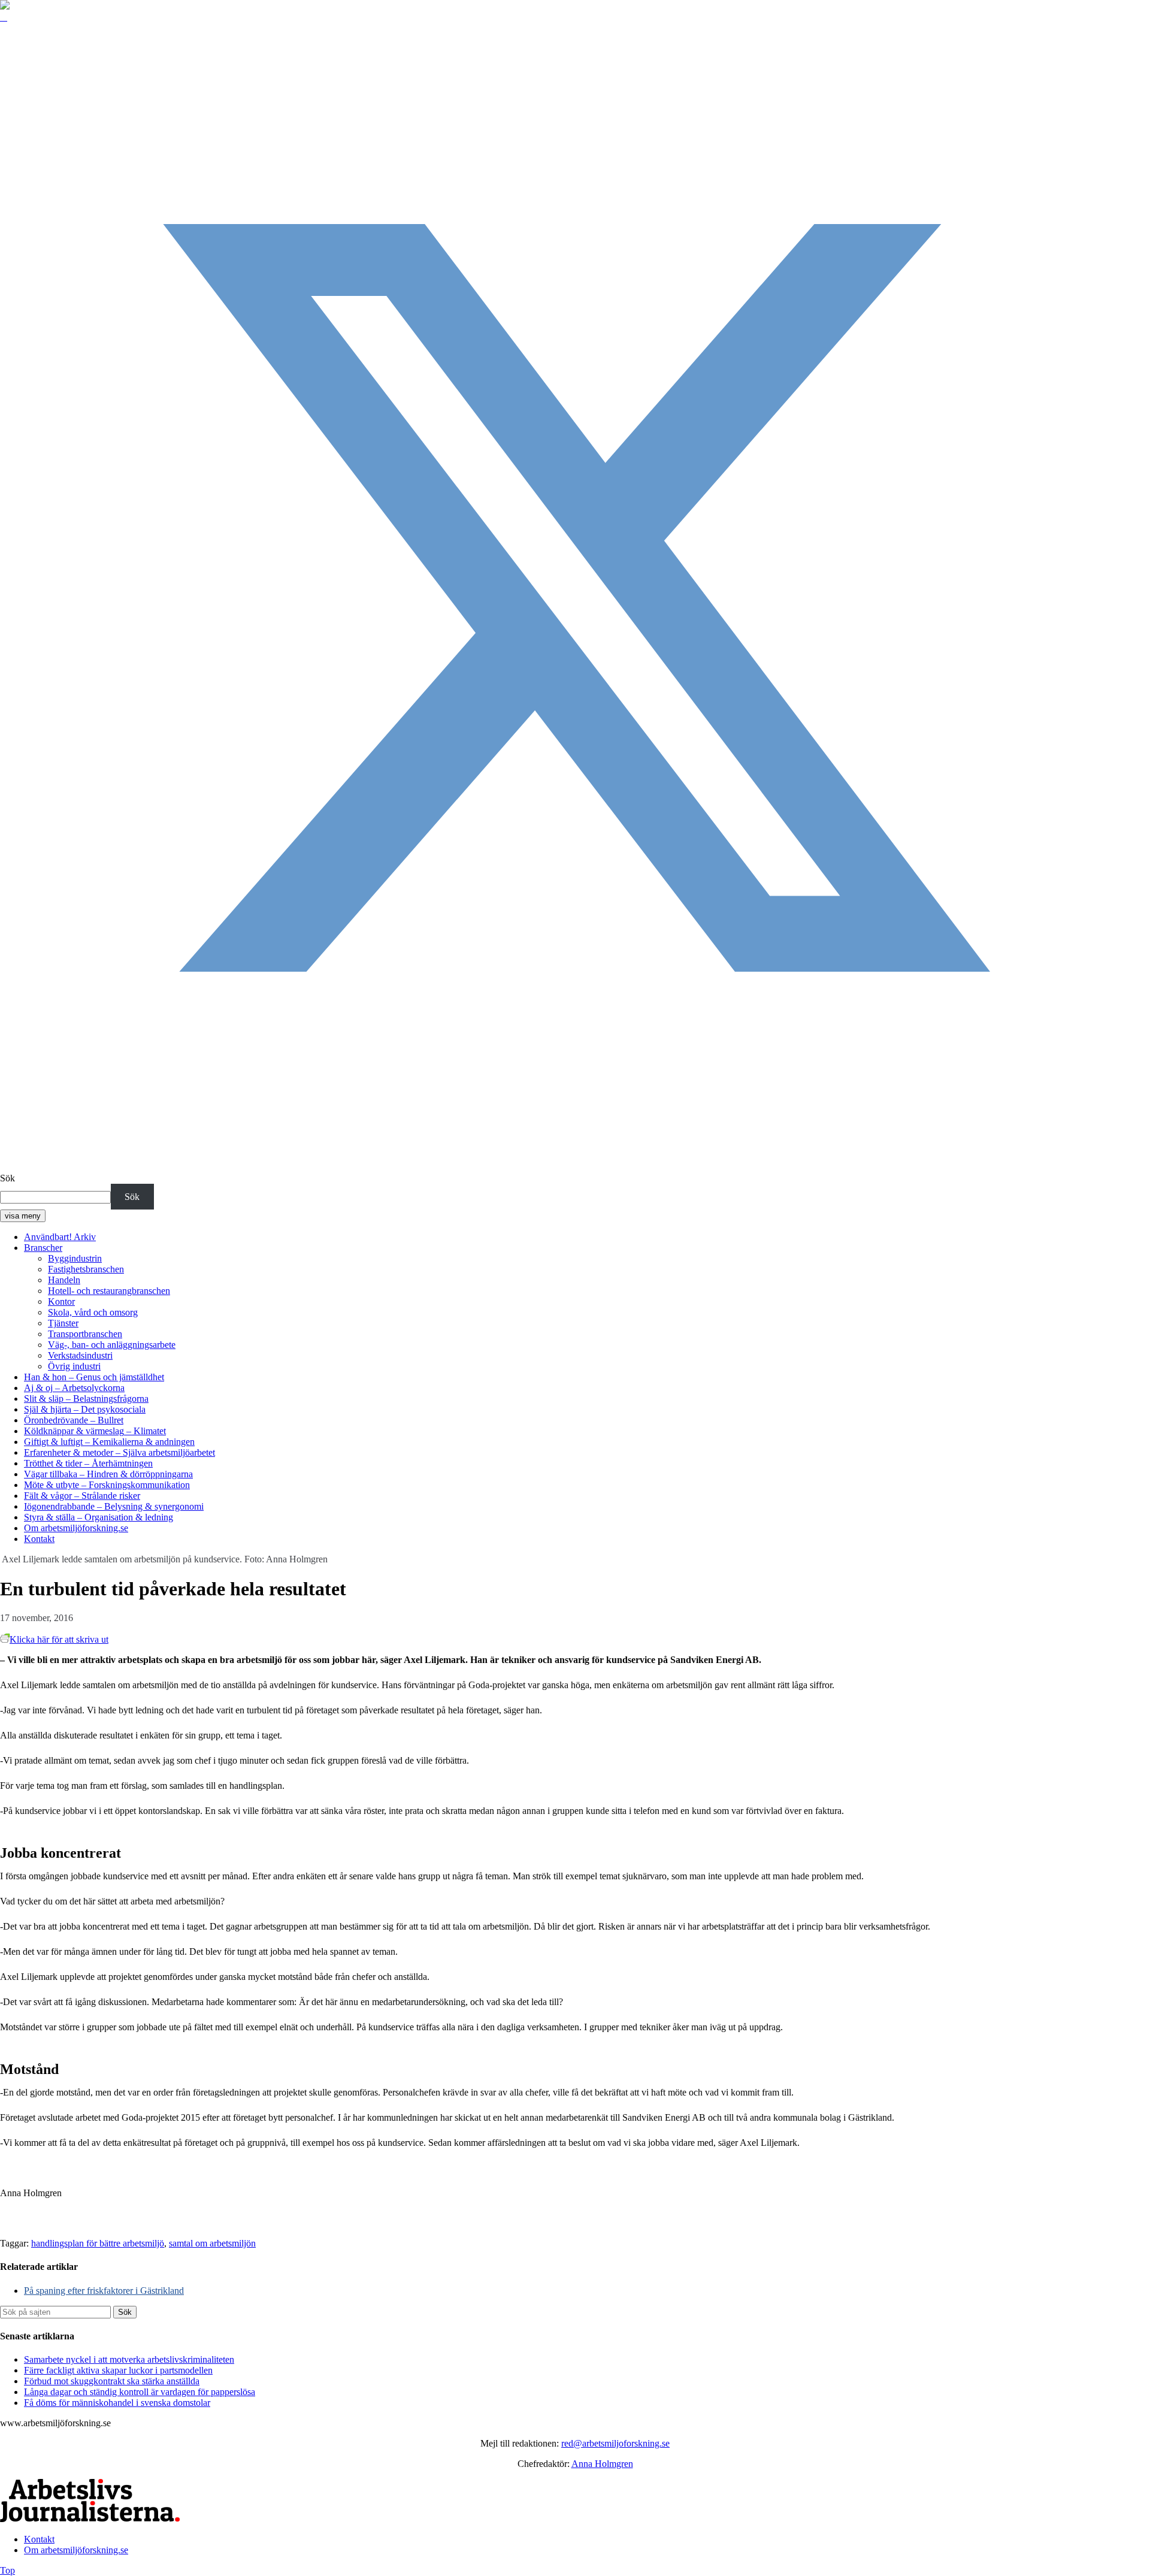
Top (7, 2570)
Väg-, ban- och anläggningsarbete (112, 1345)
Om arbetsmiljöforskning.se (76, 1528)
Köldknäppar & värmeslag (95, 1431)
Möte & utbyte (107, 1485)
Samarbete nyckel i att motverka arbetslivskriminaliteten (129, 2359)
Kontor (61, 1301)
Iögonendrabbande (114, 1506)
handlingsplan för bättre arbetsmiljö (98, 2243)
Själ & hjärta (85, 1409)
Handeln (64, 1280)
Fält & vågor (82, 1496)
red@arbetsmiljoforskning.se (615, 2443)
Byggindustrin (75, 1258)
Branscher (43, 1248)
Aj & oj (74, 1388)
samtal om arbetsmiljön (212, 2243)
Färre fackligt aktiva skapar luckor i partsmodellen (118, 2370)
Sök (7, 1178)
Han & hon (94, 1377)
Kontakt (39, 1539)
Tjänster (63, 1323)
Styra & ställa (99, 1517)
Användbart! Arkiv (60, 1237)
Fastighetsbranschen (86, 1269)
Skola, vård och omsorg (93, 1312)
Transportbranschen (85, 1334)
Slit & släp (86, 1399)
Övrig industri (74, 1366)
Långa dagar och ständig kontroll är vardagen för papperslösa (140, 2392)
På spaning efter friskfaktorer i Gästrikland (104, 2291)
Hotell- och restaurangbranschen (109, 1291)
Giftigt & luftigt (109, 1442)
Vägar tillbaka (108, 1474)
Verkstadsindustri (80, 1355)
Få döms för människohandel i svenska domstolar (117, 2403)
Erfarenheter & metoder (119, 1452)
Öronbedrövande (74, 1420)
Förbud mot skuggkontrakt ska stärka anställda (112, 2381)
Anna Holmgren (602, 2464)
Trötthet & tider (88, 1463)
